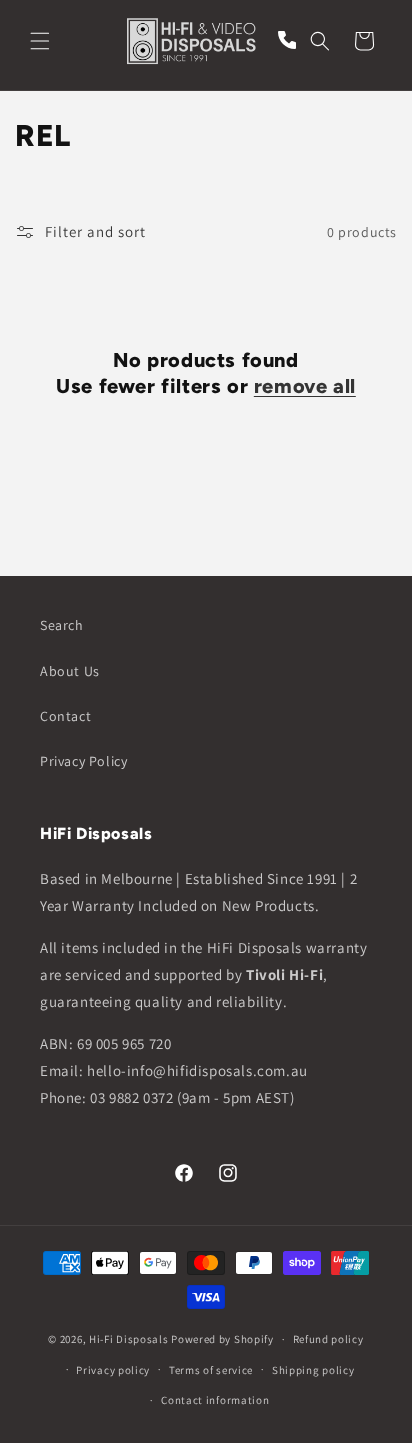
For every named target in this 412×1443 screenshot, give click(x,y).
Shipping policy (313, 1370)
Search (62, 625)
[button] (40, 41)
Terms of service (211, 1370)
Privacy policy (113, 1370)
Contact (65, 716)
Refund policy (328, 1339)
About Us (70, 671)
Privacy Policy (83, 761)
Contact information (215, 1400)
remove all (305, 386)
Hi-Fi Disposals (129, 1339)
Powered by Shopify (222, 1339)
